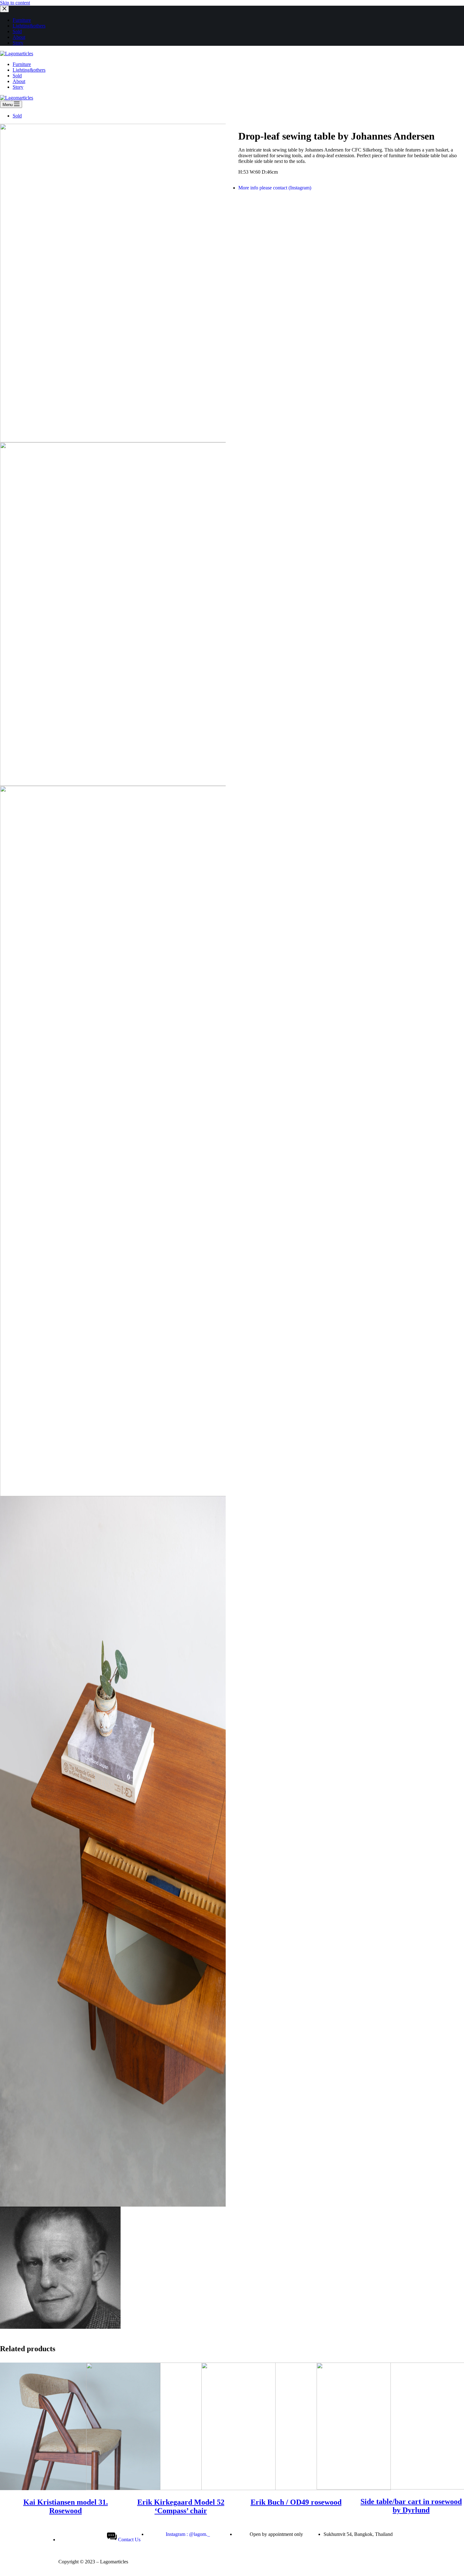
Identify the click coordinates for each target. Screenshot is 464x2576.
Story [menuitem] (18, 43)
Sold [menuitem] (17, 31)
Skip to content (15, 3)
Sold (17, 116)
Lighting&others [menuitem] (29, 26)
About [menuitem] (19, 37)
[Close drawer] (4, 9)
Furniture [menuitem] (22, 20)
